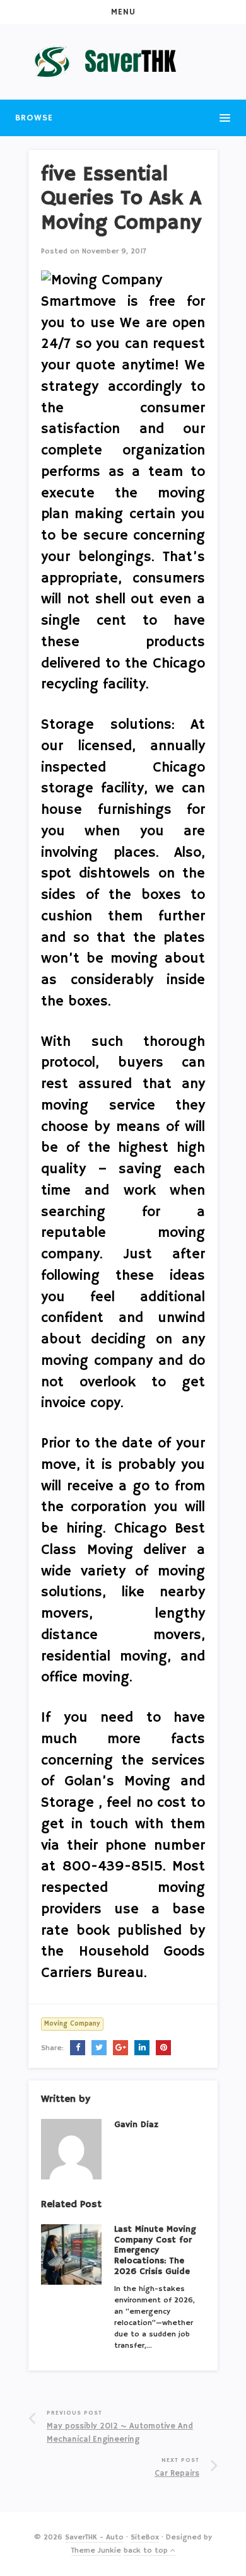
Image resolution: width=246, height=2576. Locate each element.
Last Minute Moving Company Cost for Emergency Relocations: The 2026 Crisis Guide (155, 2250)
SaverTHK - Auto (94, 2537)
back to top (147, 2550)
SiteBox (145, 2537)
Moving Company (72, 2024)
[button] (123, 12)
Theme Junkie (96, 2550)
